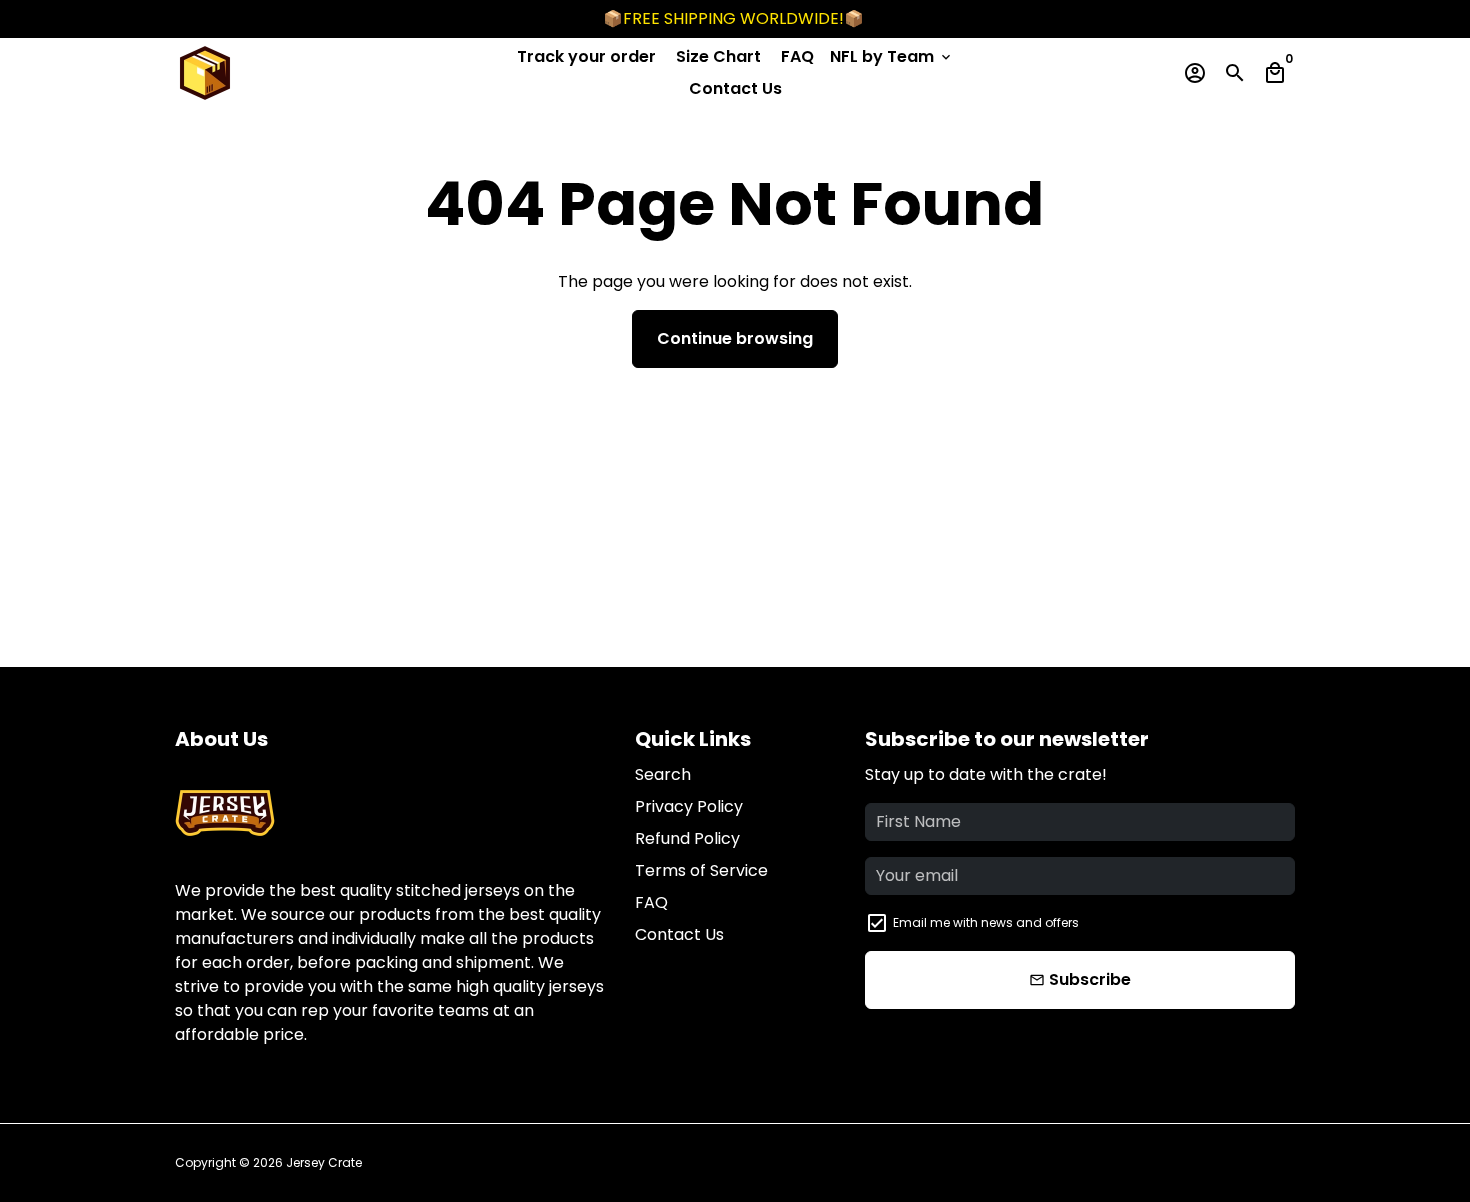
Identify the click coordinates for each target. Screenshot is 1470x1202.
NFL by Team (892, 56)
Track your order (586, 56)
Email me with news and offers (986, 922)
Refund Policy (687, 838)
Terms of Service (701, 870)
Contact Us (735, 88)
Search (663, 774)
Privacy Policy (689, 806)
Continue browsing (735, 338)
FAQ (797, 56)
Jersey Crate (324, 1162)
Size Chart (718, 56)
